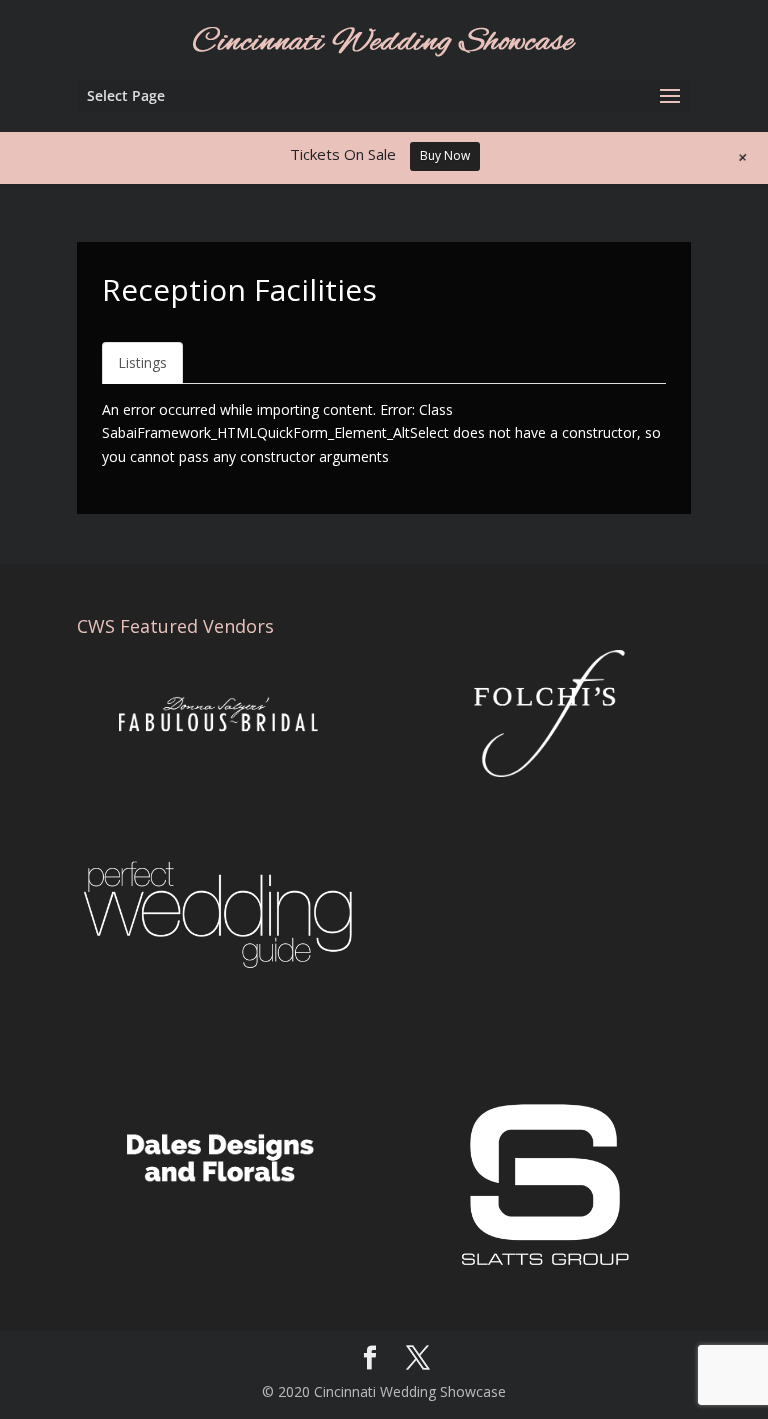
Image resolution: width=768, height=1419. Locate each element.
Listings (142, 362)
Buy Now (445, 155)
